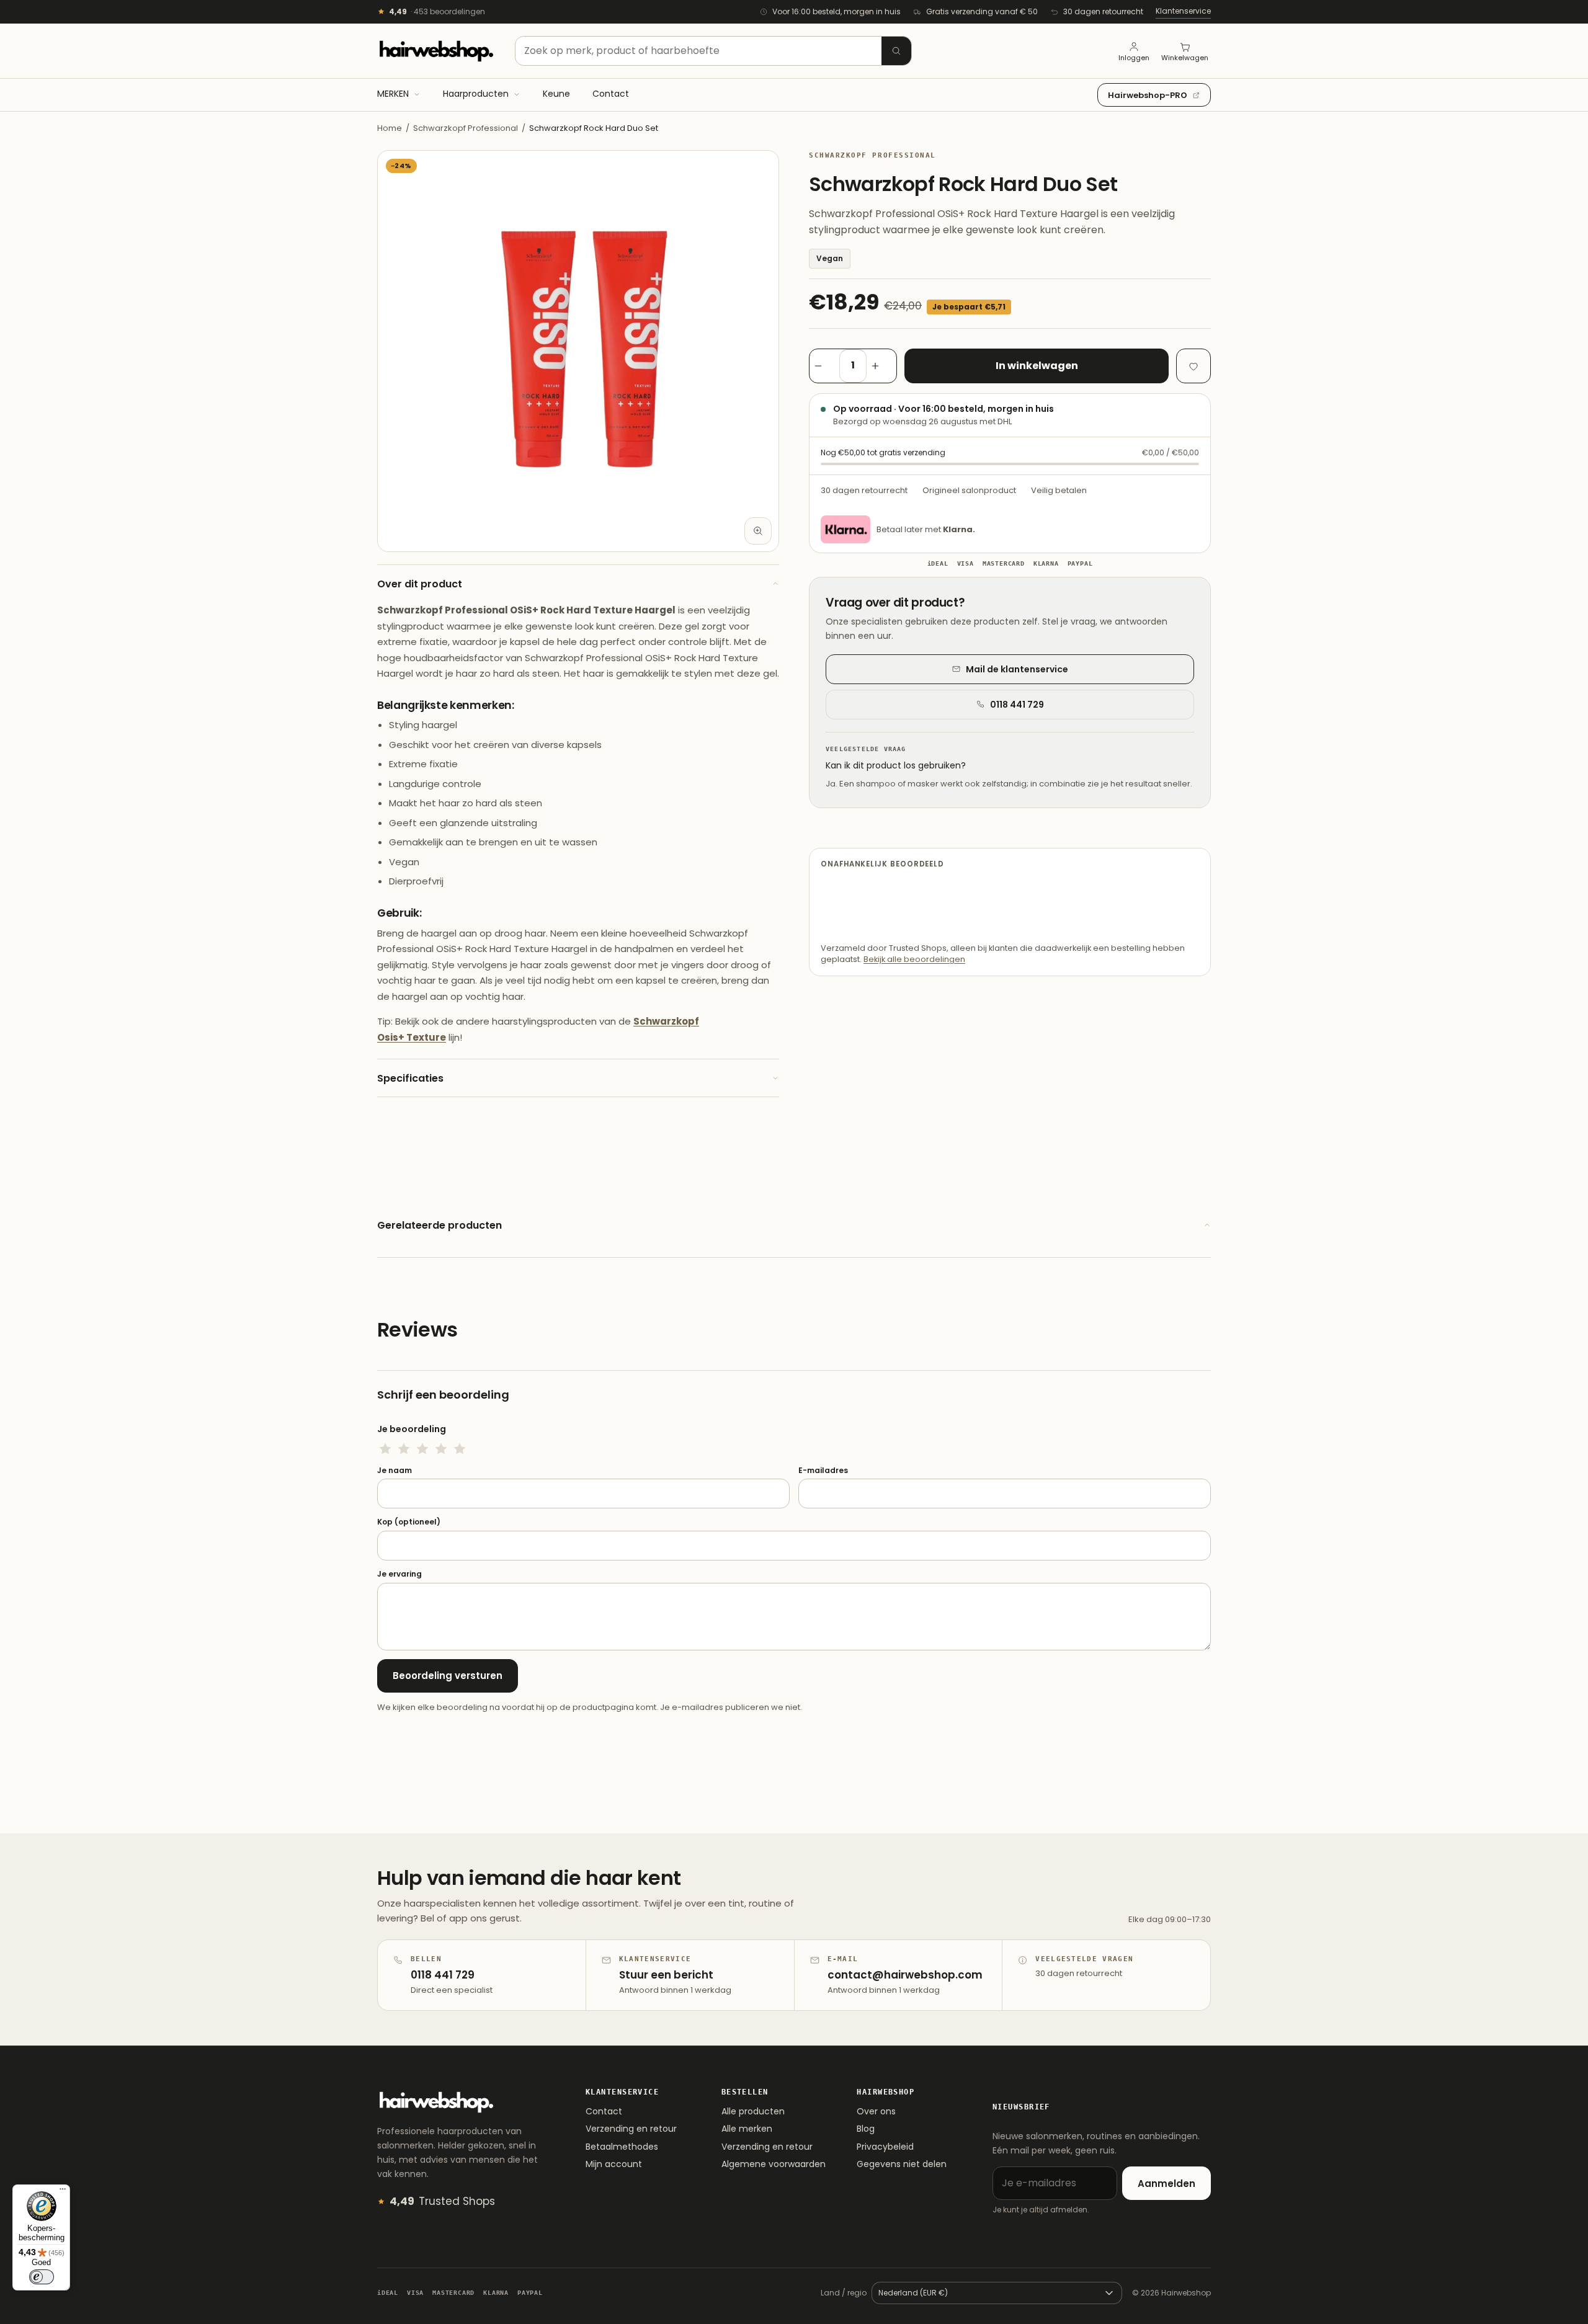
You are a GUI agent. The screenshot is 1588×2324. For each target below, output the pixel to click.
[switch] (42, 2277)
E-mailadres (823, 1471)
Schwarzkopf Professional (466, 128)
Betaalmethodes (622, 2147)
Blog (866, 2129)
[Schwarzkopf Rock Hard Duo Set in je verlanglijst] (1193, 366)
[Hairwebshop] (436, 51)
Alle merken (747, 2129)
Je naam (395, 1471)
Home (390, 128)
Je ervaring (399, 1574)
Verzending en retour (631, 2129)
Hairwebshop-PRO (1148, 95)
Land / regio (844, 2293)
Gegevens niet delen (902, 2164)
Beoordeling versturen (448, 1676)
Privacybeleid (885, 2147)
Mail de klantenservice (1017, 669)
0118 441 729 (1017, 705)
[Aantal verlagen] (824, 366)
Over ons (876, 2111)
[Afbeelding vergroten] (758, 531)
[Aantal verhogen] (881, 366)
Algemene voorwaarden (774, 2164)
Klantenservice (1183, 11)
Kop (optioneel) (409, 1522)
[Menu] (63, 2192)
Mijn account (614, 2164)
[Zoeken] (896, 51)
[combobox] (713, 51)
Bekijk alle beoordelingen (914, 959)
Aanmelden (1166, 2184)
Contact (604, 2111)
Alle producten (753, 2111)
